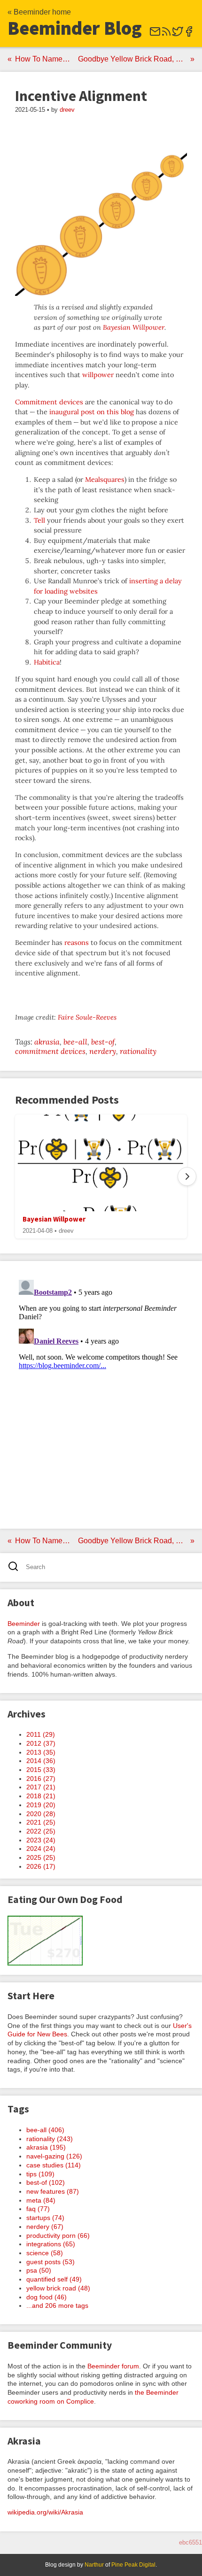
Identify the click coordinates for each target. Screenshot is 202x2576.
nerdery (103, 1051)
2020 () (41, 1814)
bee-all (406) (45, 2130)
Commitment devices (49, 402)
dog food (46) (47, 2297)
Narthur (94, 2565)
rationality (138, 1051)
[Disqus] (101, 1393)
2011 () (41, 1734)
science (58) (45, 2253)
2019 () (41, 1805)
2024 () (41, 1849)
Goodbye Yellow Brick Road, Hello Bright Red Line (136, 59)
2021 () (41, 1822)
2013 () (41, 1752)
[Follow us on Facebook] (189, 35)
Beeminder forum (113, 2366)
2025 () (41, 1857)
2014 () (41, 1761)
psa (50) (39, 2270)
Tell (39, 520)
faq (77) (38, 2209)
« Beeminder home (39, 12)
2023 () (41, 1840)
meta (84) (41, 2200)
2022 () (41, 1831)
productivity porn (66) (58, 2236)
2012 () (41, 1743)
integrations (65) (51, 2244)
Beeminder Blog (75, 28)
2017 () (41, 1787)
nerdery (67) (45, 2227)
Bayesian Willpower (134, 327)
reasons (77, 943)
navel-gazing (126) (54, 2156)
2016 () (41, 1779)
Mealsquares (105, 480)
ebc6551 (190, 2542)
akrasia (47, 1042)
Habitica (47, 662)
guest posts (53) (50, 2262)
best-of (103, 1042)
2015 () (41, 1770)
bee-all (75, 1042)
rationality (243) (50, 2139)
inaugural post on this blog (92, 412)
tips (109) (40, 2174)
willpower (98, 375)
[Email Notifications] (155, 35)
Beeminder (24, 1624)
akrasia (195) (46, 2147)
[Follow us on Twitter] (178, 35)
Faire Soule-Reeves (87, 1017)
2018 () (41, 1796)
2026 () (41, 1866)
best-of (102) (46, 2182)
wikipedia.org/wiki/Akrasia (45, 2512)
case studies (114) (54, 2165)
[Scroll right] (187, 1176)
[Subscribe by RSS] (166, 35)
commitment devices (50, 1051)
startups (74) (45, 2218)
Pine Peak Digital (133, 2565)
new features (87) (53, 2191)
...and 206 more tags (57, 2305)
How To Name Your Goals (45, 59)
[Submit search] (16, 1567)
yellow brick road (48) (58, 2288)
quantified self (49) (54, 2279)
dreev (67, 110)
